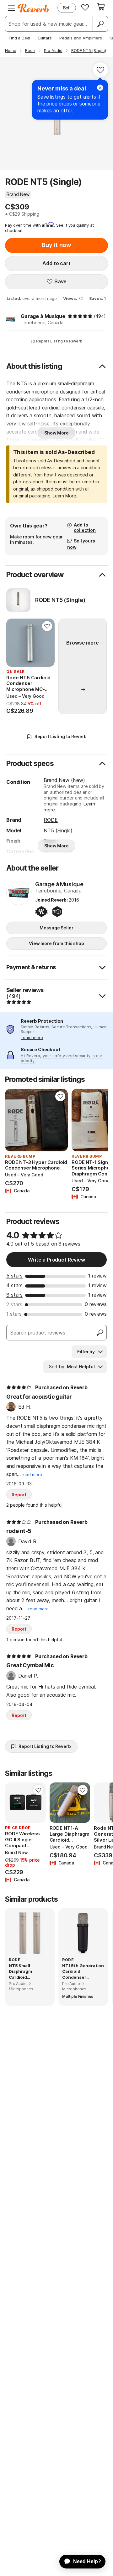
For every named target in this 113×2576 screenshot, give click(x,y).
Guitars (45, 38)
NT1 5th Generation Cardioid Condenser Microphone (83, 1972)
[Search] (100, 24)
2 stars (14, 1304)
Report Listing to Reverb (59, 341)
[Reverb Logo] (33, 8)
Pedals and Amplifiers (81, 38)
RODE (51, 820)
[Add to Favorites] (100, 70)
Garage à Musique (43, 316)
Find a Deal (19, 38)
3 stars (14, 1295)
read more (32, 1475)
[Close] (100, 88)
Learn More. (65, 496)
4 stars (14, 1285)
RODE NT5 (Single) (60, 600)
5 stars (14, 1276)
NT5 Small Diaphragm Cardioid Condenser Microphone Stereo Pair (30, 1972)
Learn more (32, 1037)
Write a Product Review (56, 1260)
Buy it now (56, 245)
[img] (80, 316)
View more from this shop (56, 943)
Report (19, 1495)
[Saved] (85, 7)
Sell (67, 8)
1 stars (14, 1314)
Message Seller (56, 928)
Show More (56, 433)
